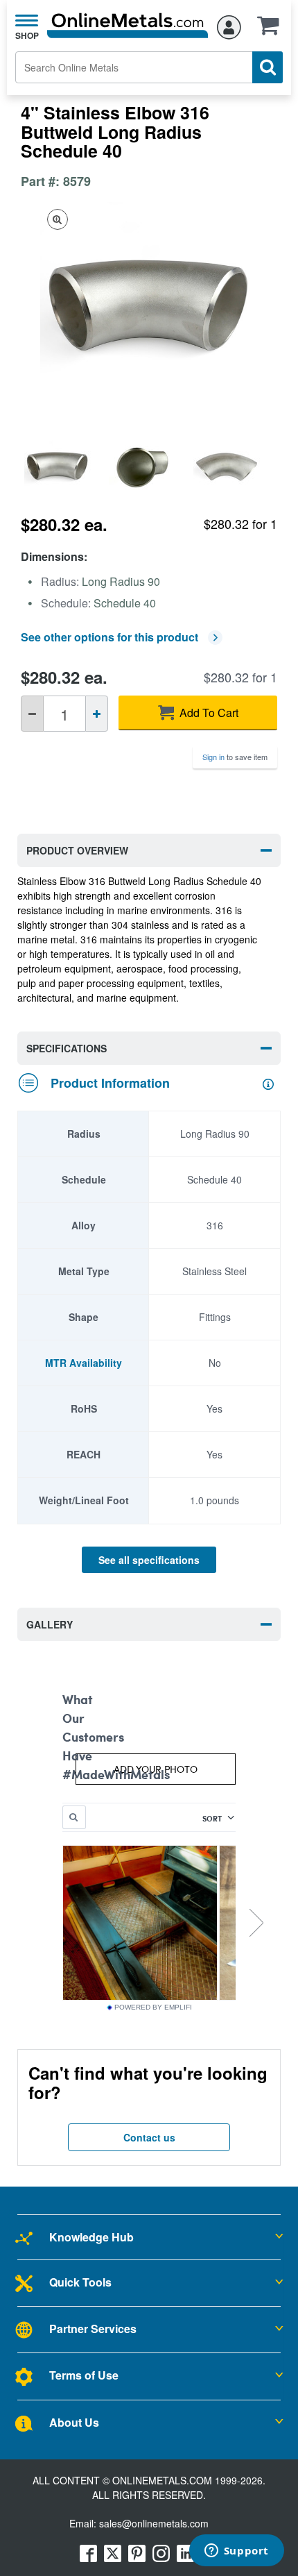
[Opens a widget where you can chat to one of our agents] (236, 2552)
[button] (272, 30)
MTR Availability (84, 1363)
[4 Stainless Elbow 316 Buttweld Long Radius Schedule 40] (63, 468)
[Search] (268, 67)
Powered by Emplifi (153, 2007)
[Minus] (32, 714)
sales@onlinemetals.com (154, 2523)
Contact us (149, 2137)
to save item (235, 757)
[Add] (97, 714)
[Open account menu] (229, 25)
